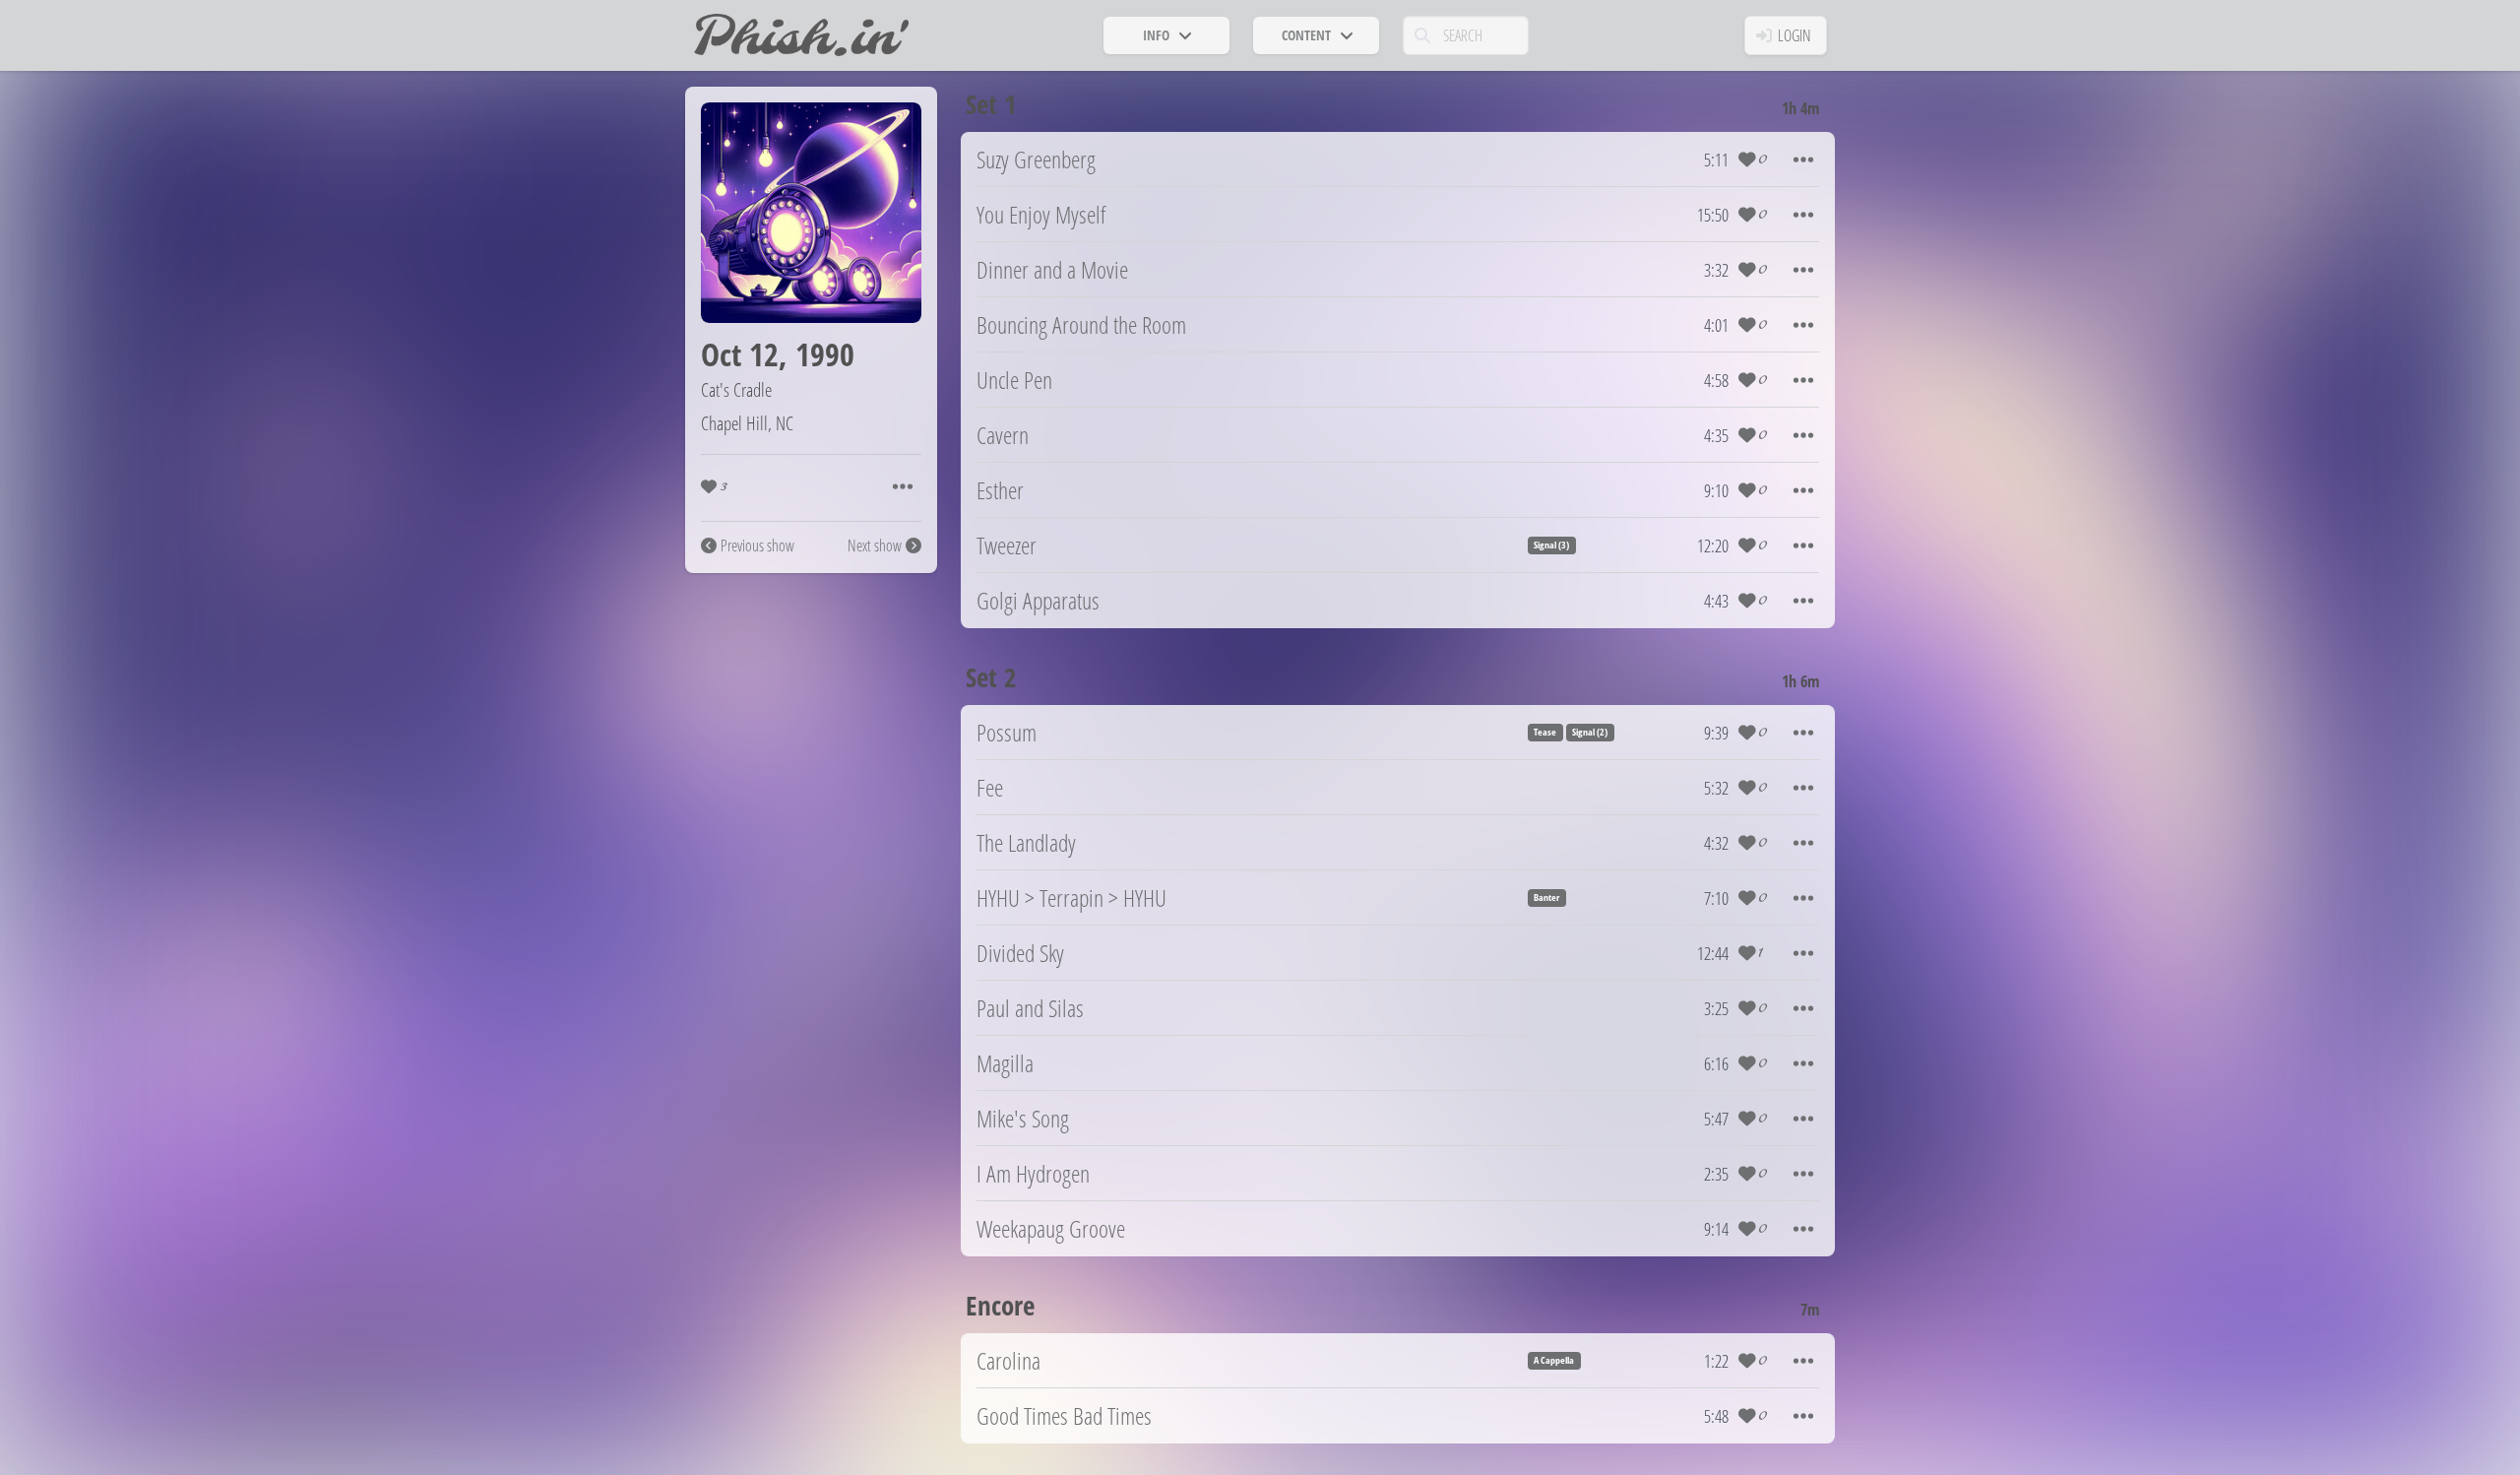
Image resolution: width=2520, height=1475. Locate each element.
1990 (825, 354)
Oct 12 (740, 354)
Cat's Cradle (736, 389)
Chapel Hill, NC (747, 423)
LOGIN (1795, 35)
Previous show (757, 545)
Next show (875, 545)
